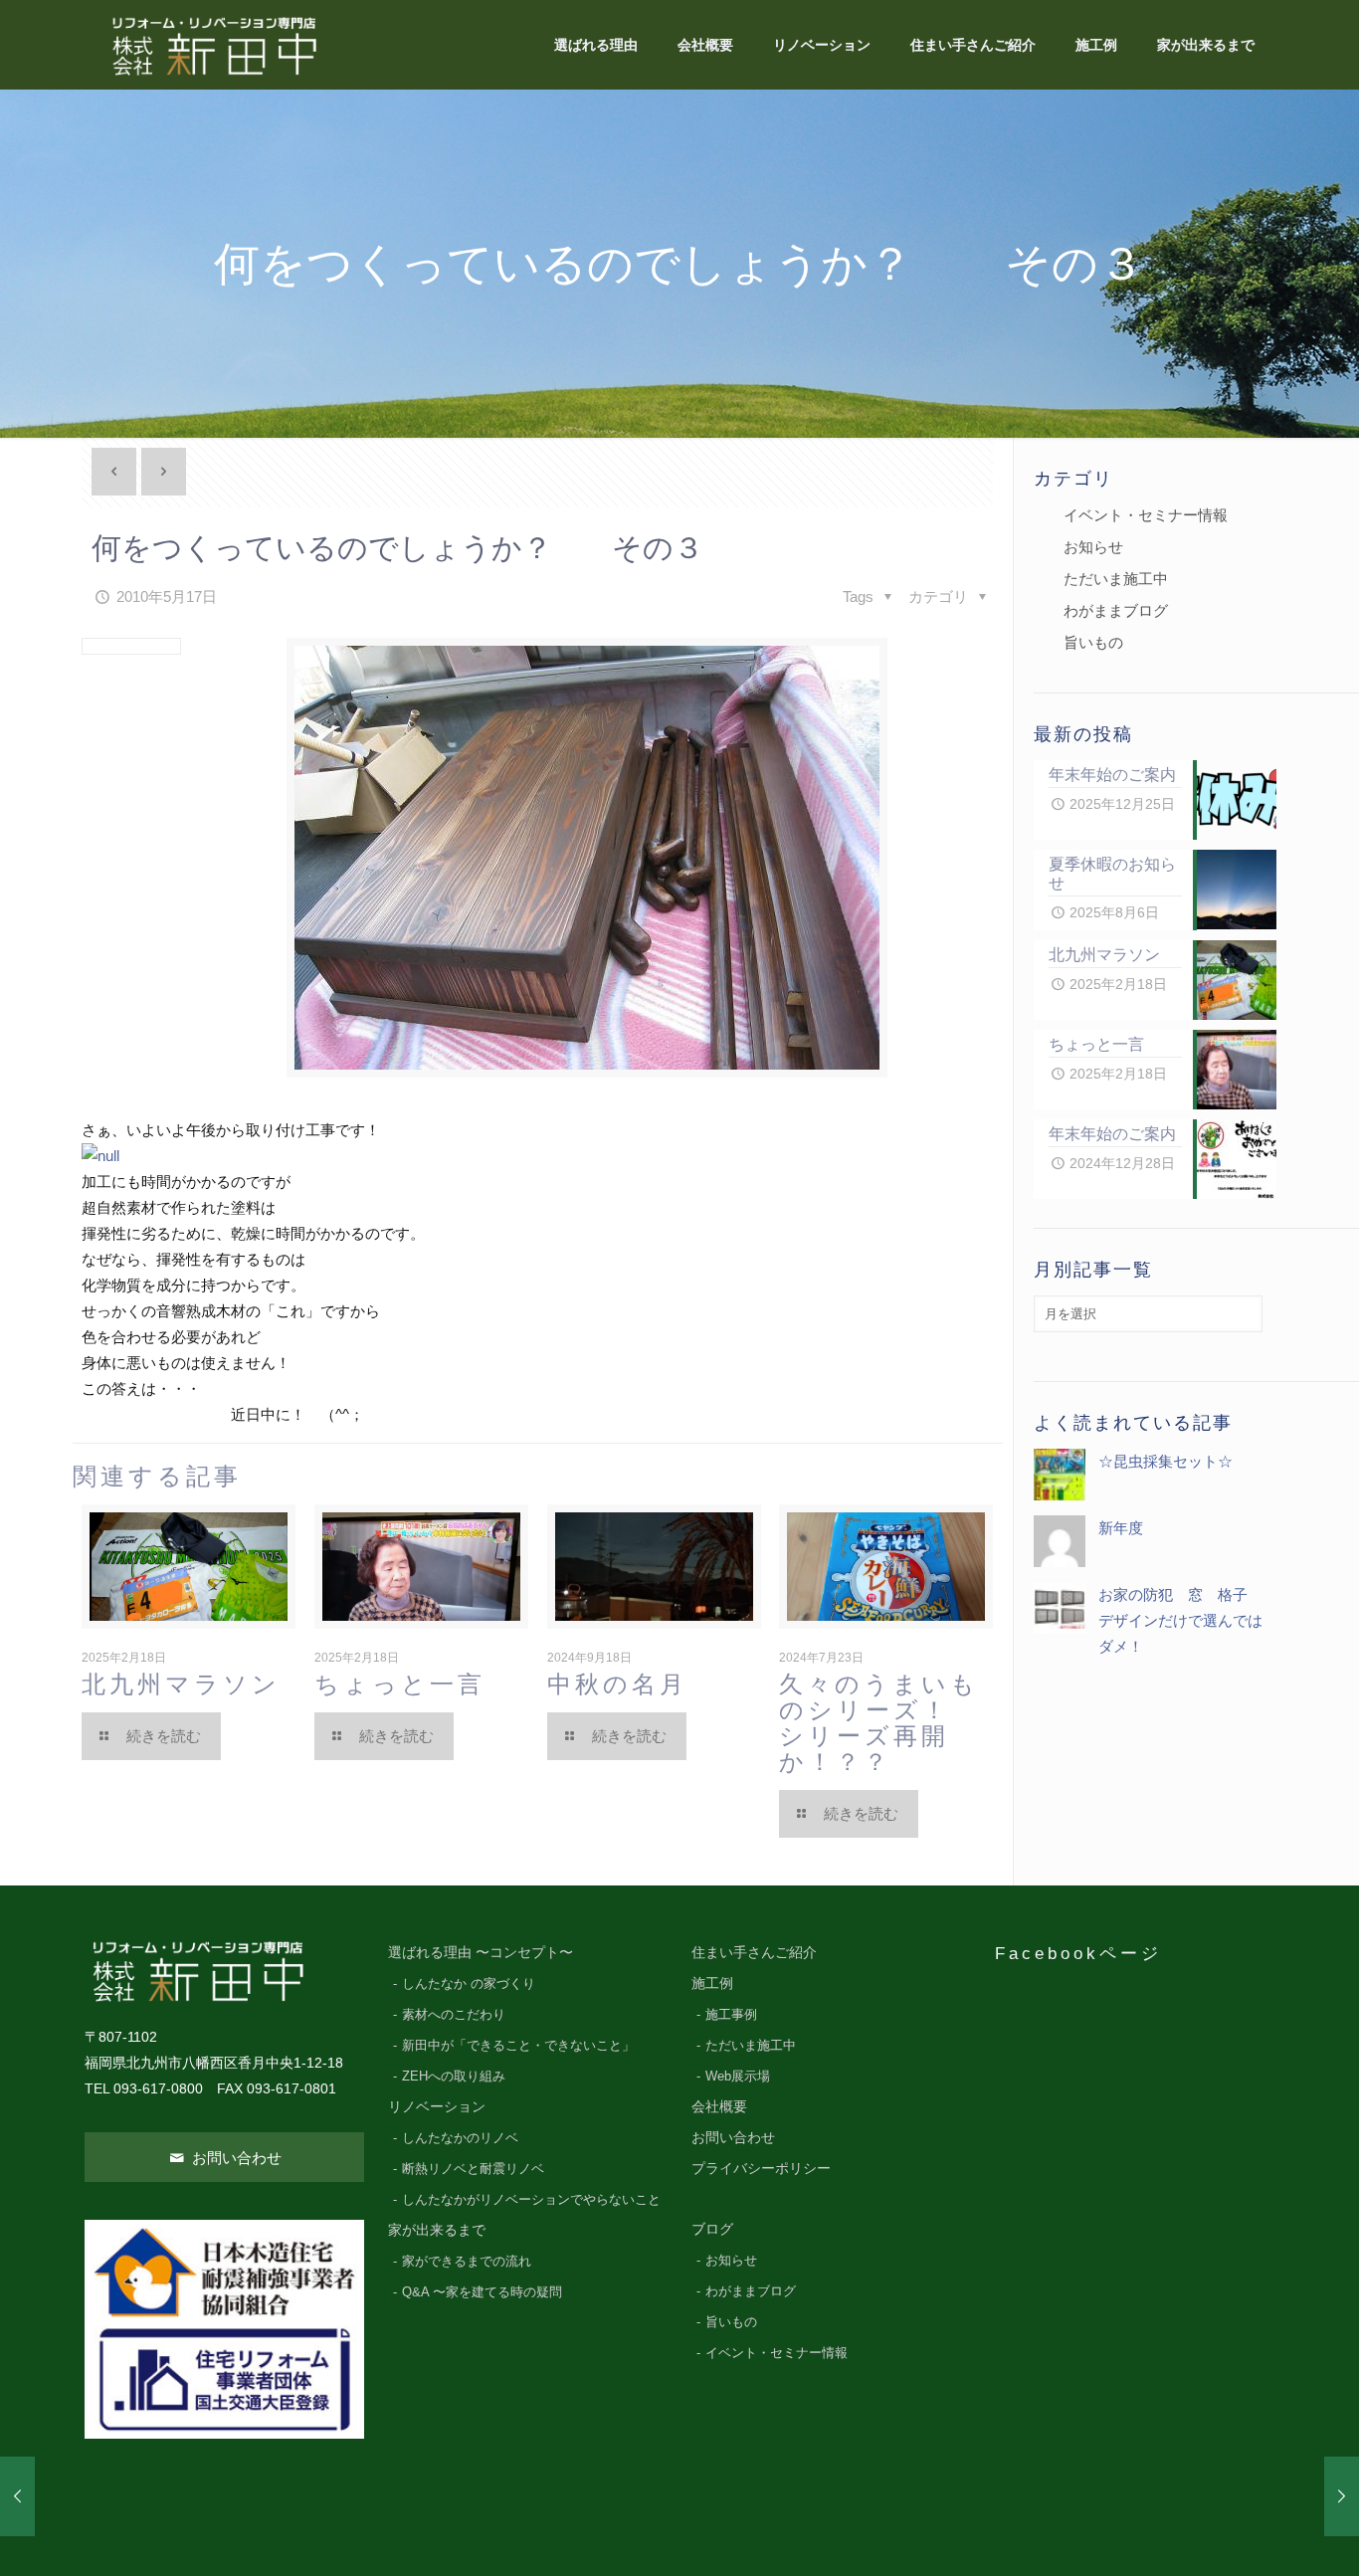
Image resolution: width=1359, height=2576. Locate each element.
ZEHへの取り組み (454, 2077)
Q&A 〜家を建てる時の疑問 (482, 2292)
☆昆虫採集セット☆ (1165, 1461)
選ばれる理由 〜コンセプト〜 (481, 1953)
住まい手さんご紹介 (754, 1953)
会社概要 (719, 2107)
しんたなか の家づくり (469, 1984)
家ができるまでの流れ (467, 2262)
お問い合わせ (235, 2158)
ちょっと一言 (400, 1684)
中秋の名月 (617, 1684)
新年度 (1121, 1528)
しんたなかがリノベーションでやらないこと (531, 2200)
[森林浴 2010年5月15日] (17, 2496)
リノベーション (437, 2107)
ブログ (712, 2229)
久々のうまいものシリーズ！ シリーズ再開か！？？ (892, 1723)
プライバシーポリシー (761, 2169)
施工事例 (731, 2015)
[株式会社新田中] (213, 45)
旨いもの (1093, 642)
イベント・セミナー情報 (1146, 515)
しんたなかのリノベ (460, 2138)
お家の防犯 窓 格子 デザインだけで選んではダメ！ (1180, 1620)
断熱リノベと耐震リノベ (473, 2169)
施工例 (712, 1983)
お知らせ (1093, 547)
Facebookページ (1078, 1953)
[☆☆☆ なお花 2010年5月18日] (1342, 2496)
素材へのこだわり (454, 2015)
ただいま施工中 (1116, 579)
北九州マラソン (181, 1684)
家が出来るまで (437, 2230)
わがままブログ (1116, 610)
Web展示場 (738, 2077)
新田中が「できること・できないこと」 (518, 2046)
